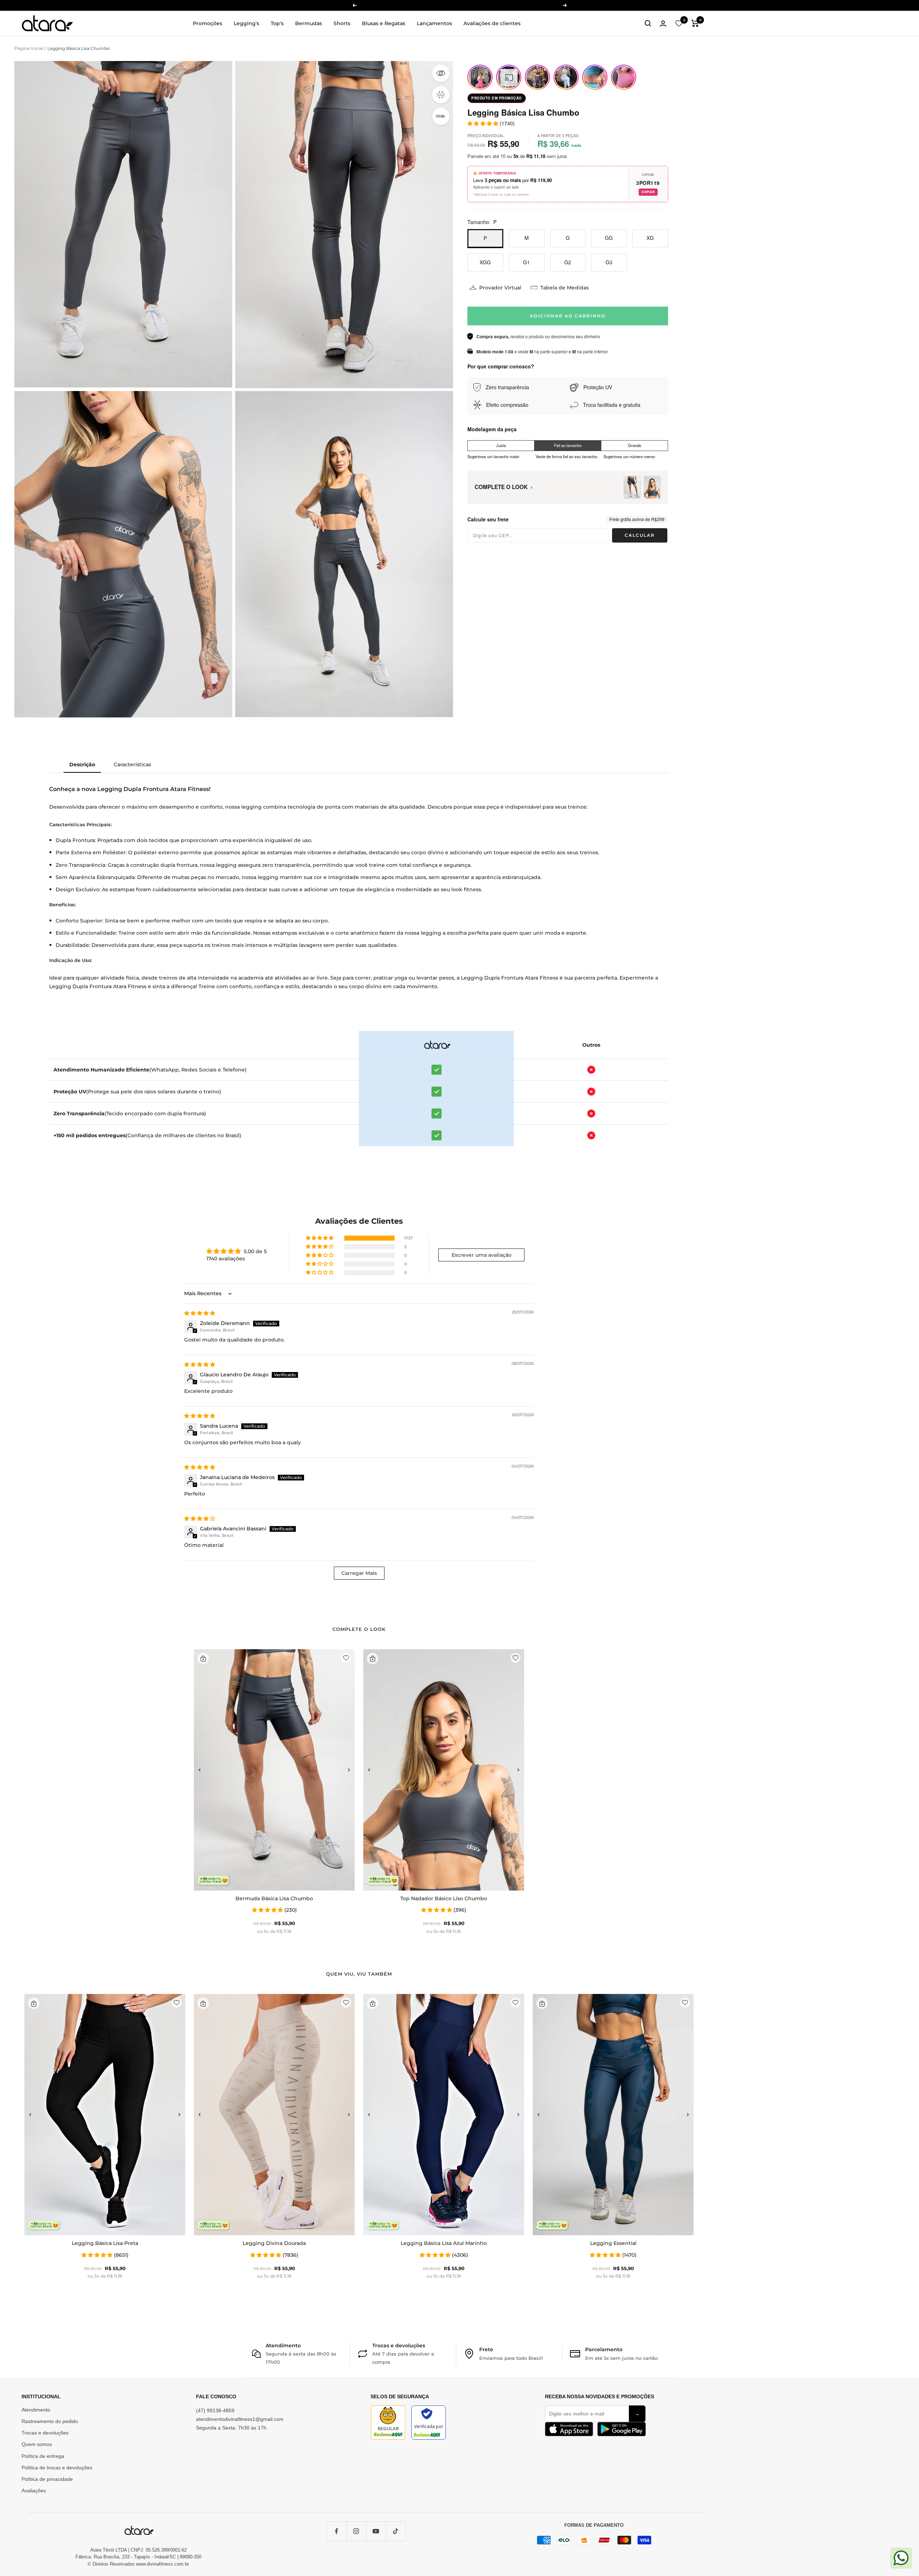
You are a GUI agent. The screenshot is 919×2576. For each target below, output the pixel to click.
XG (650, 238)
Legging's (246, 23)
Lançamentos (434, 23)
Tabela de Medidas (565, 288)
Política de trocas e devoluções (57, 2468)
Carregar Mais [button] (359, 1573)
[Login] (663, 24)
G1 (526, 262)
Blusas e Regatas (384, 23)
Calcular (640, 535)
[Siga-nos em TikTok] (396, 2531)
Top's (277, 23)
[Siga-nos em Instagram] (356, 2531)
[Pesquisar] (648, 23)
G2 (568, 262)
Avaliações (34, 2491)
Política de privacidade (47, 2479)
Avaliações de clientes (492, 23)
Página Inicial (29, 48)
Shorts (342, 23)
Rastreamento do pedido (50, 2421)
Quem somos (37, 2444)
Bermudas (309, 23)
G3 (609, 262)
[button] (320, 1238)
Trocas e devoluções (45, 2433)
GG (609, 238)
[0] (679, 23)
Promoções (207, 23)
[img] (200, 1313)
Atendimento (36, 2410)
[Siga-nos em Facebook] (337, 2531)
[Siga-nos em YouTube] (376, 2531)
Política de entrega (43, 2456)
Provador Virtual (500, 288)
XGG (485, 262)
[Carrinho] (695, 23)
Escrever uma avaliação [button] (482, 1255)
